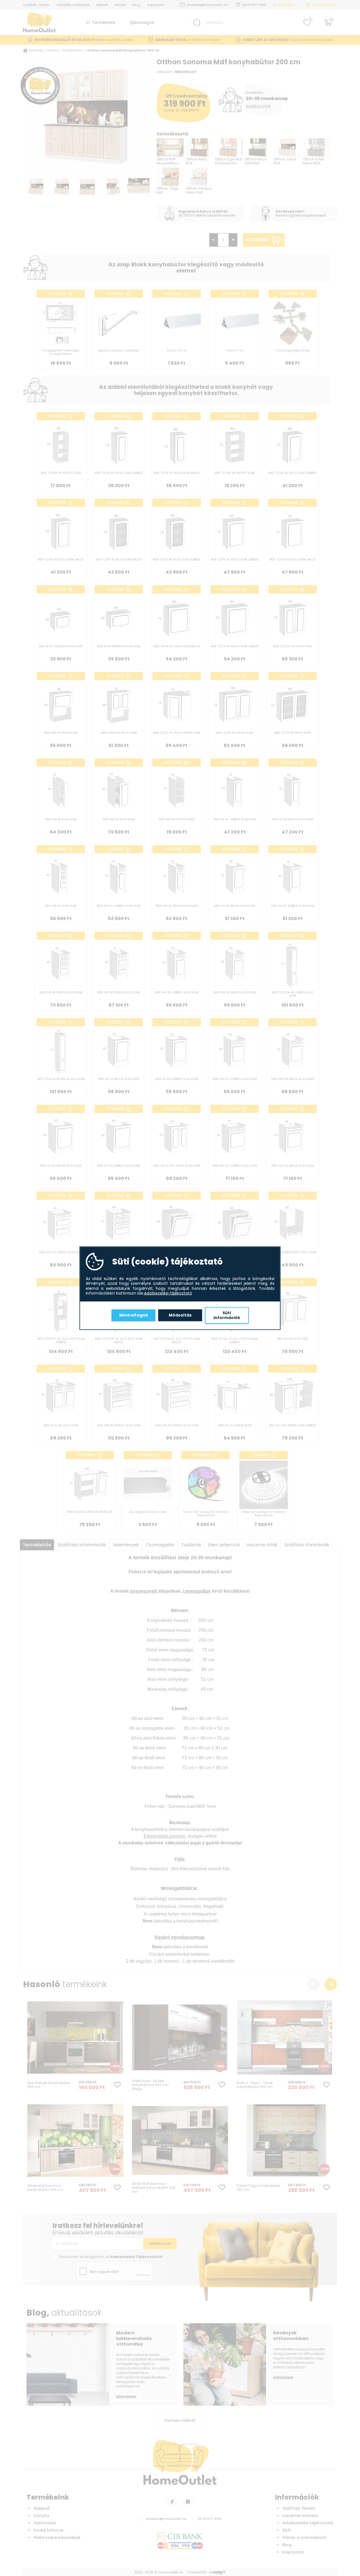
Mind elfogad (133, 1315)
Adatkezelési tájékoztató (168, 1293)
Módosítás (180, 1315)
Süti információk (227, 1315)
